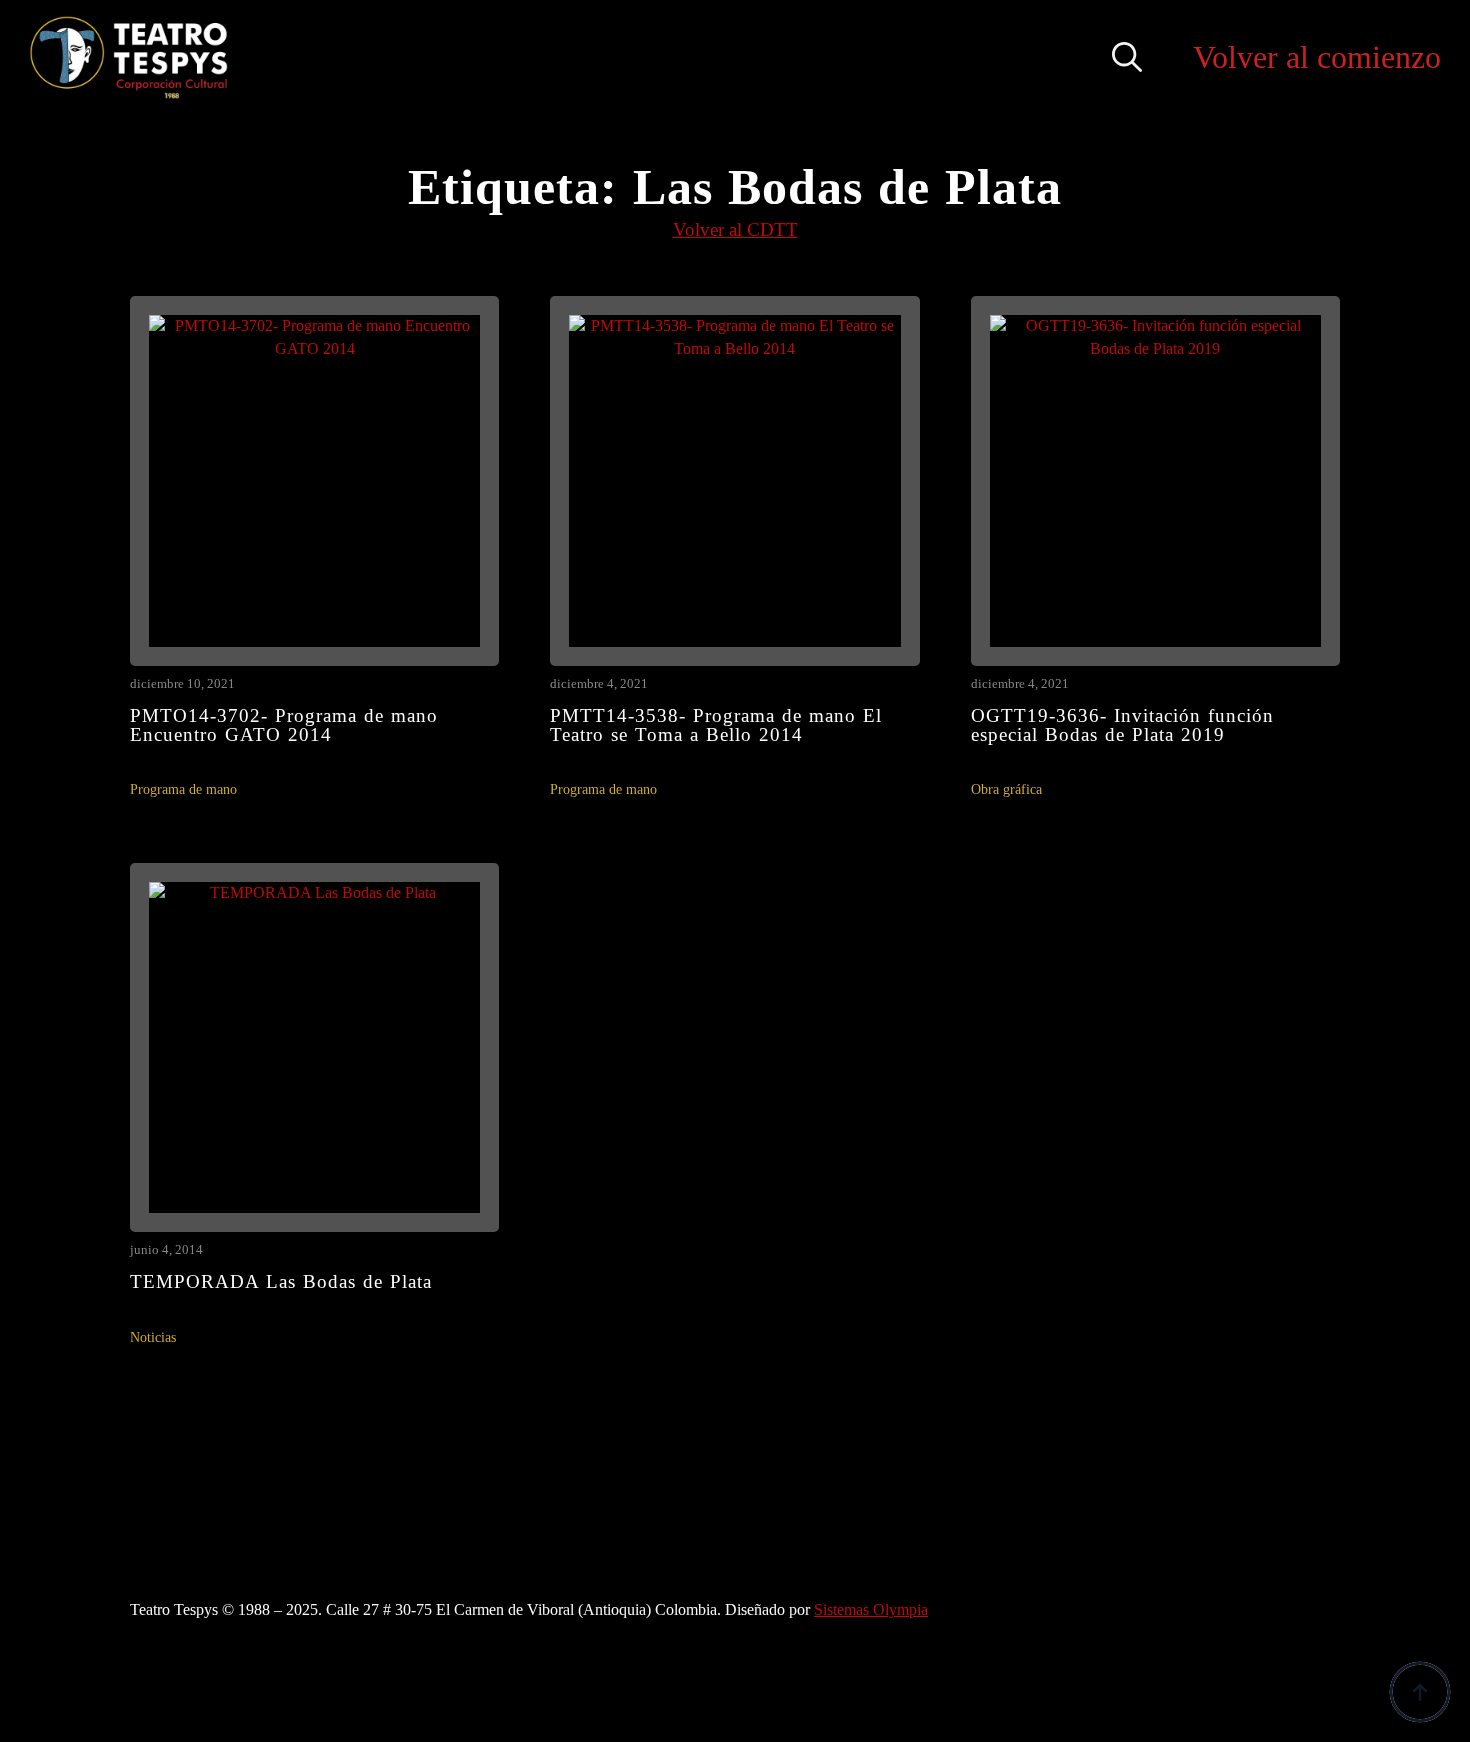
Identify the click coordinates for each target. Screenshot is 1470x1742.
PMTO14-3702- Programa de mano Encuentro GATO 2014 (284, 725)
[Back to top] (1420, 1692)
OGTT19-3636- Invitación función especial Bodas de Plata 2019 (1122, 725)
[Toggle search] (1127, 57)
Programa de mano (183, 789)
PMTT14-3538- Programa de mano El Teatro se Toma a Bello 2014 (716, 725)
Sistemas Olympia (871, 1609)
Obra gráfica (1006, 789)
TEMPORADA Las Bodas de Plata (281, 1281)
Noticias (153, 1337)
